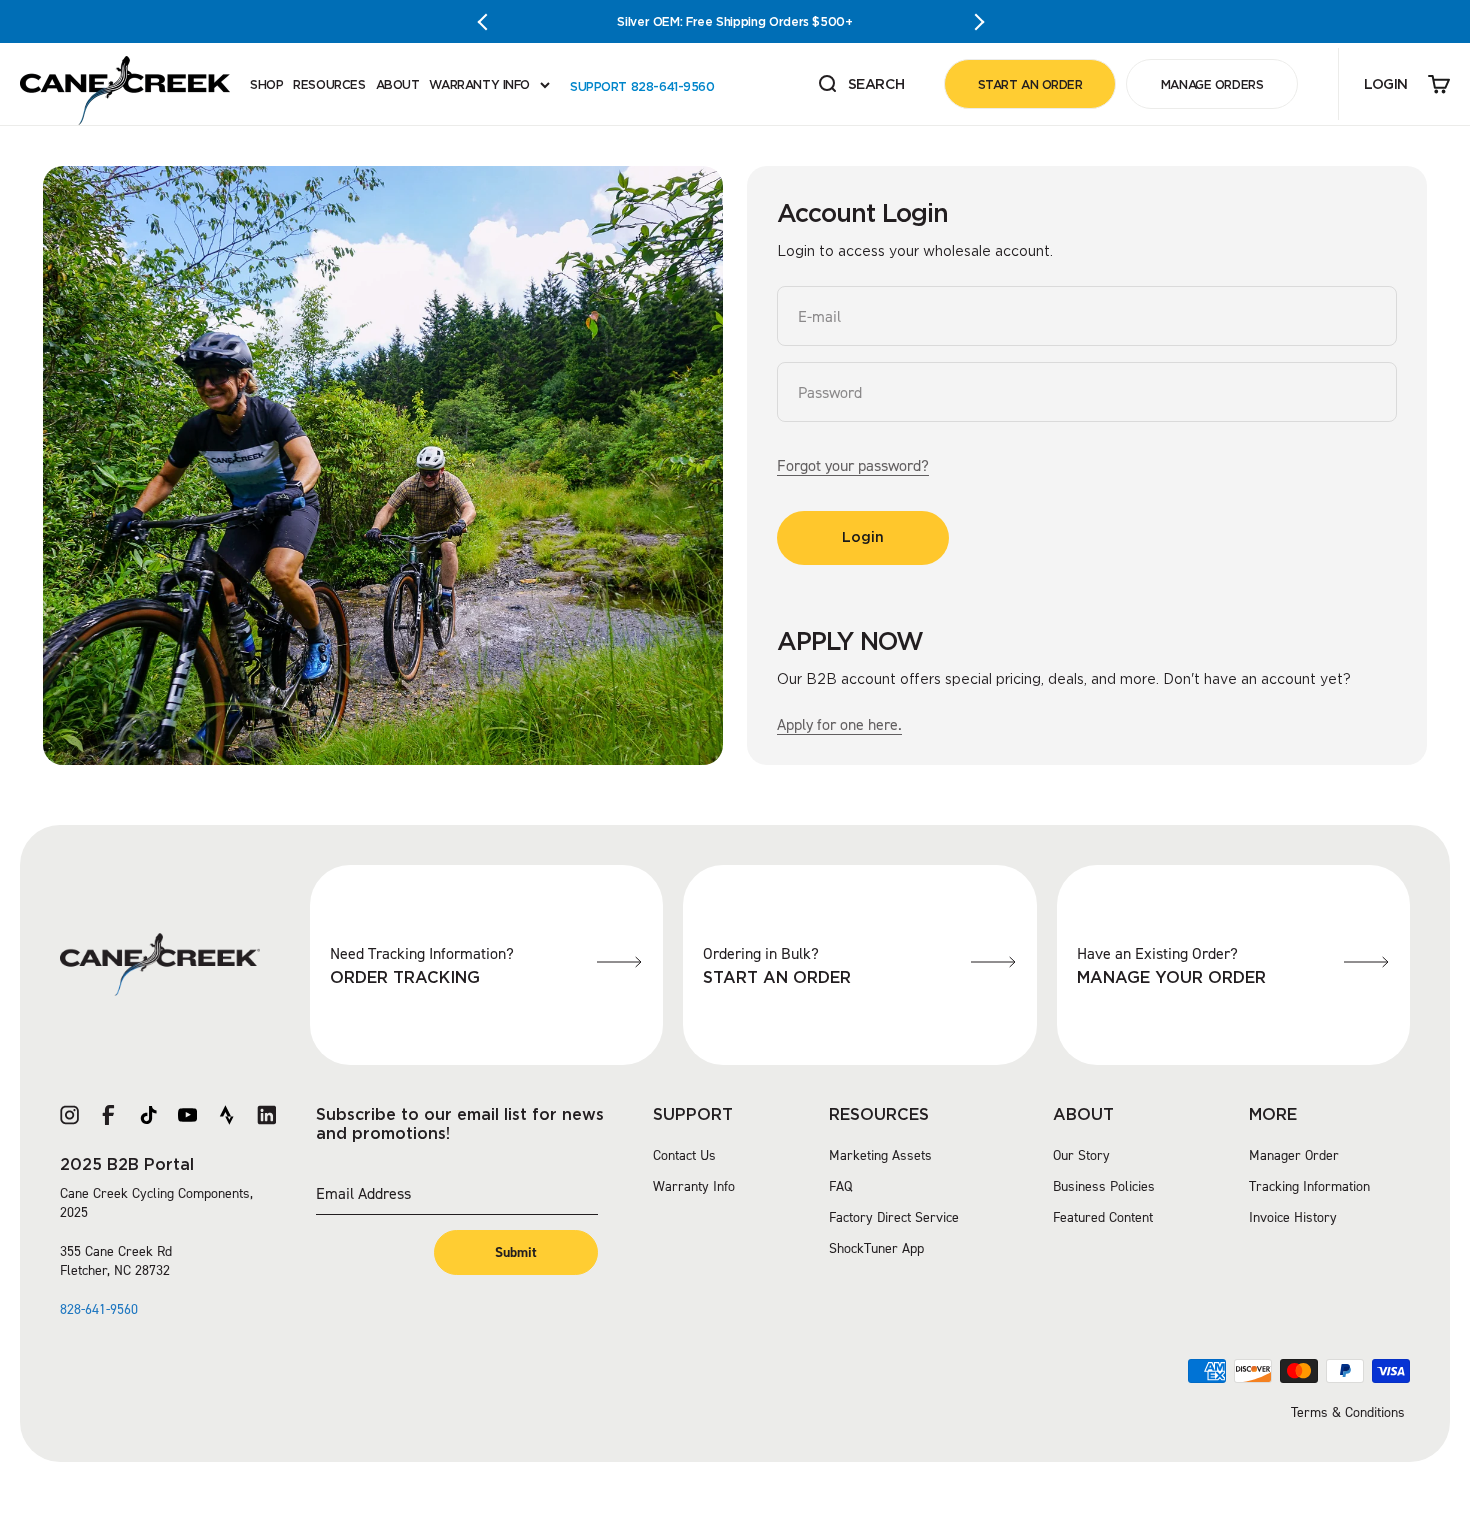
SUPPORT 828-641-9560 (642, 86)
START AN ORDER (1030, 84)
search (860, 85)
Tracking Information (1309, 1186)
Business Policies (1104, 1186)
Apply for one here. (839, 724)
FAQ (840, 1186)
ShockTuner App (876, 1248)
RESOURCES (329, 84)
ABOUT (398, 84)
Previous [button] (490, 22)
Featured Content (1103, 1217)
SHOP (266, 84)
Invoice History (1293, 1217)
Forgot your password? (853, 465)
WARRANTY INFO (479, 84)
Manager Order (1294, 1155)
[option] (735, 21)
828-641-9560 (99, 1309)
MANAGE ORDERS (1212, 84)
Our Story (1081, 1155)
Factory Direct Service (894, 1217)
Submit (516, 1252)
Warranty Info (694, 1186)
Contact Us (684, 1155)
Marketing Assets (880, 1155)
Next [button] (980, 22)
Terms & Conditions (1348, 1412)
